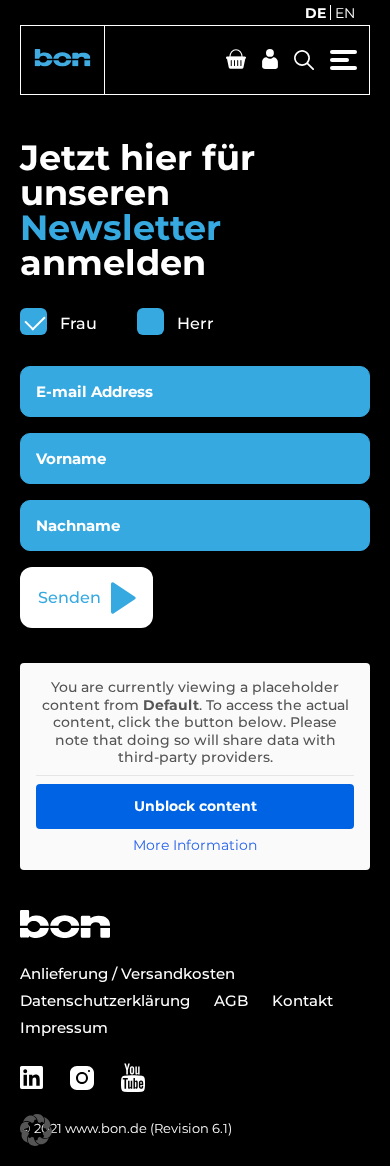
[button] (62, 60)
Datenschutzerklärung (105, 1000)
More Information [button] (195, 845)
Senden (69, 597)
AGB (231, 1000)
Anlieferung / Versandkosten (127, 973)
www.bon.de (106, 1128)
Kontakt (302, 1000)
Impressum (64, 1027)
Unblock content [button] (195, 806)
